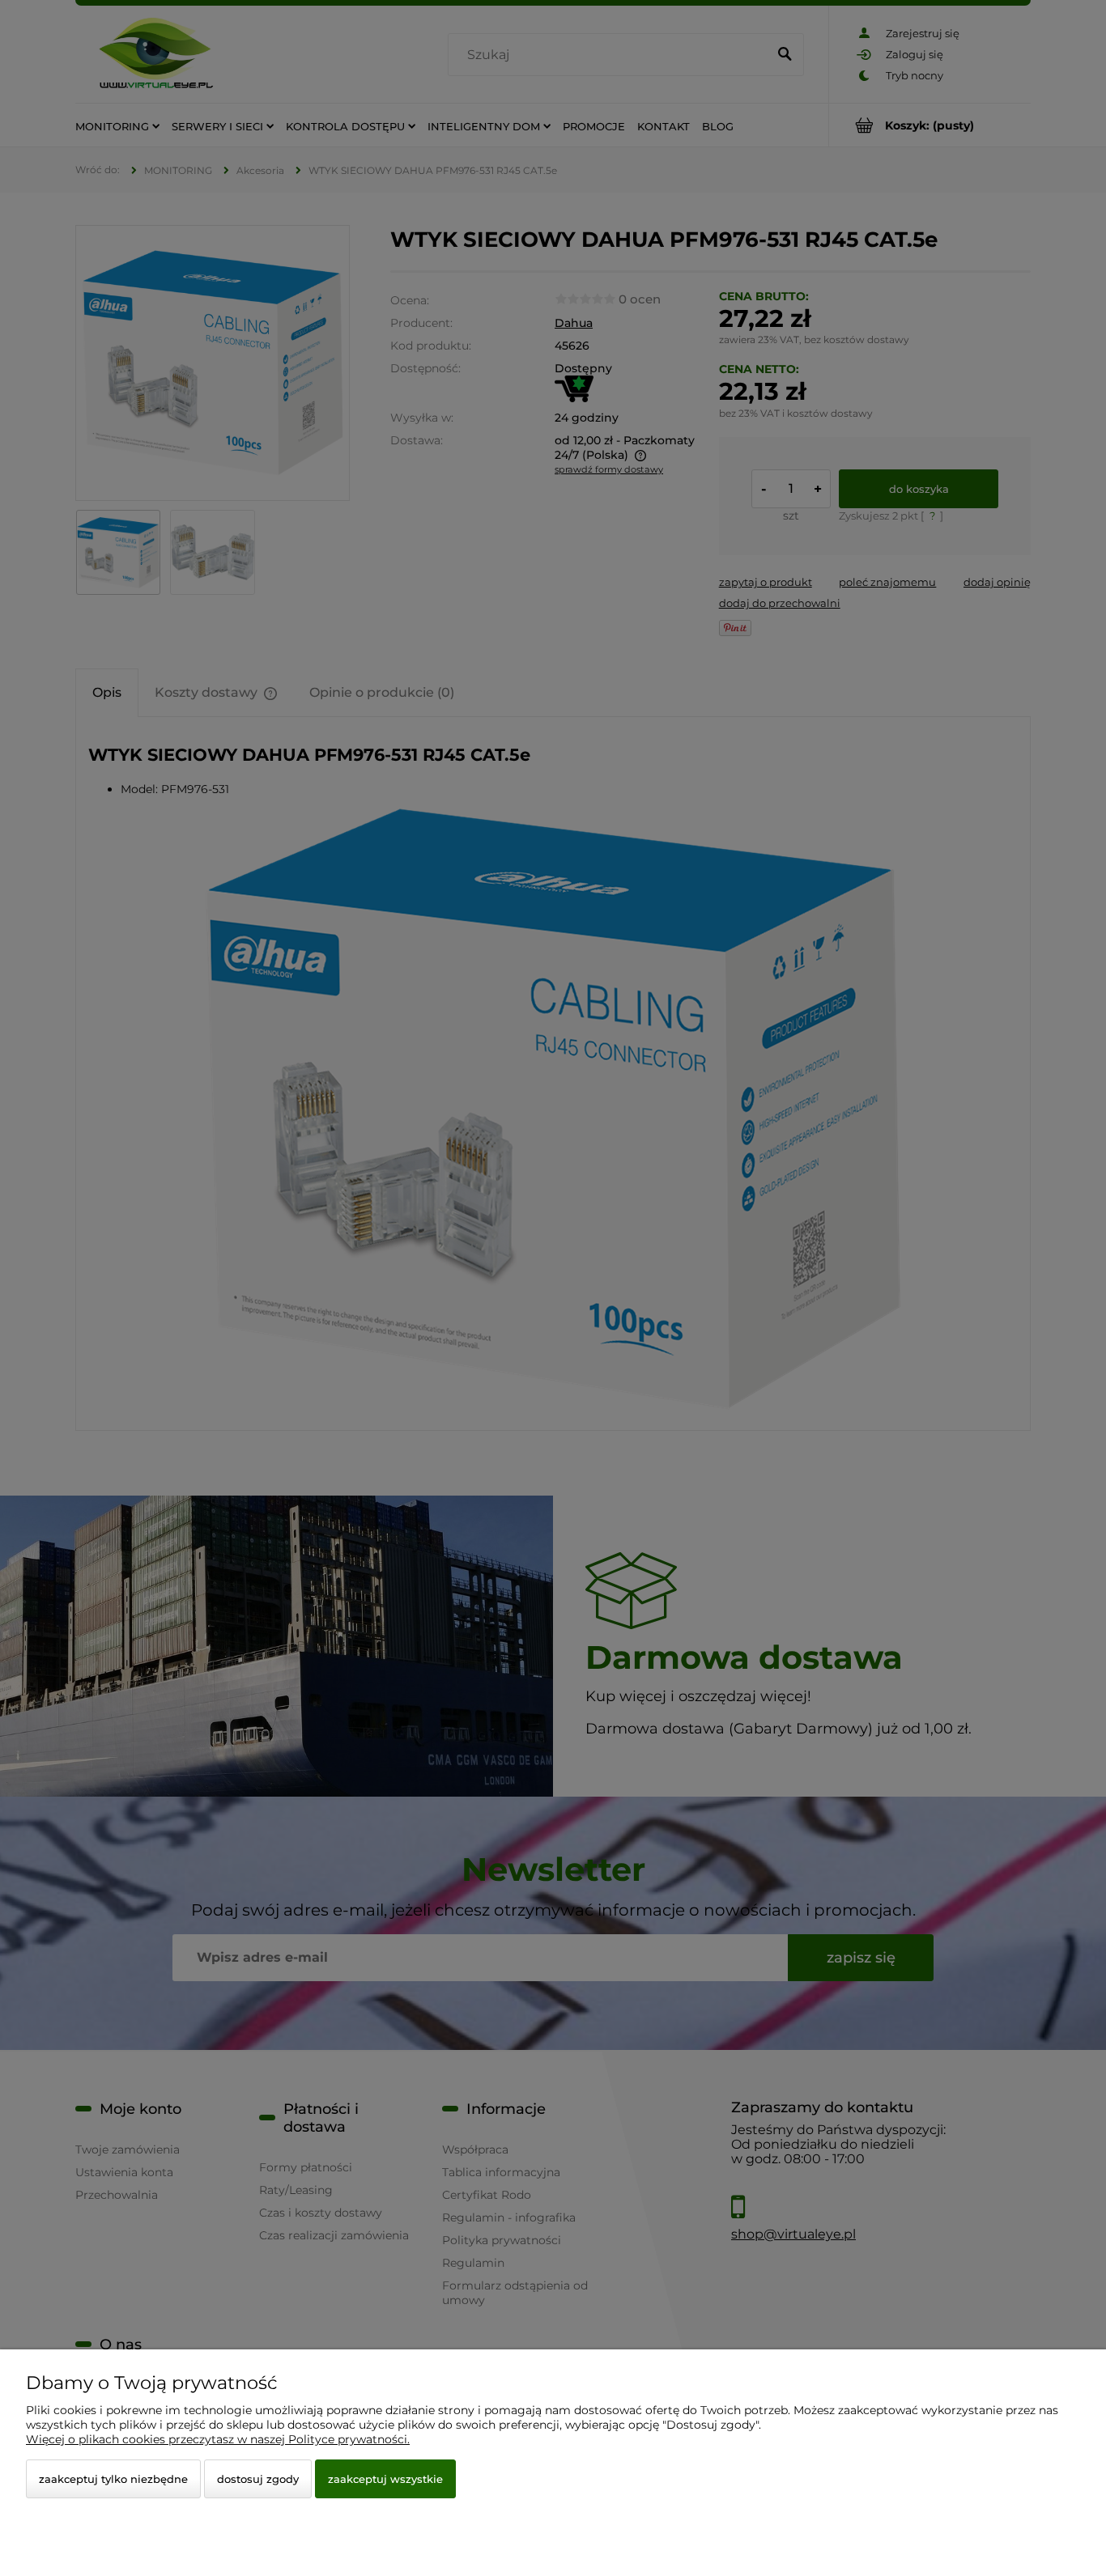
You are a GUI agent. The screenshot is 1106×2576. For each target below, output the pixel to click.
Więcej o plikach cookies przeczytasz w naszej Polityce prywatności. (218, 2439)
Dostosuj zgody (258, 2479)
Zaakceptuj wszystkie (385, 2479)
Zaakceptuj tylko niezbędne (113, 2479)
